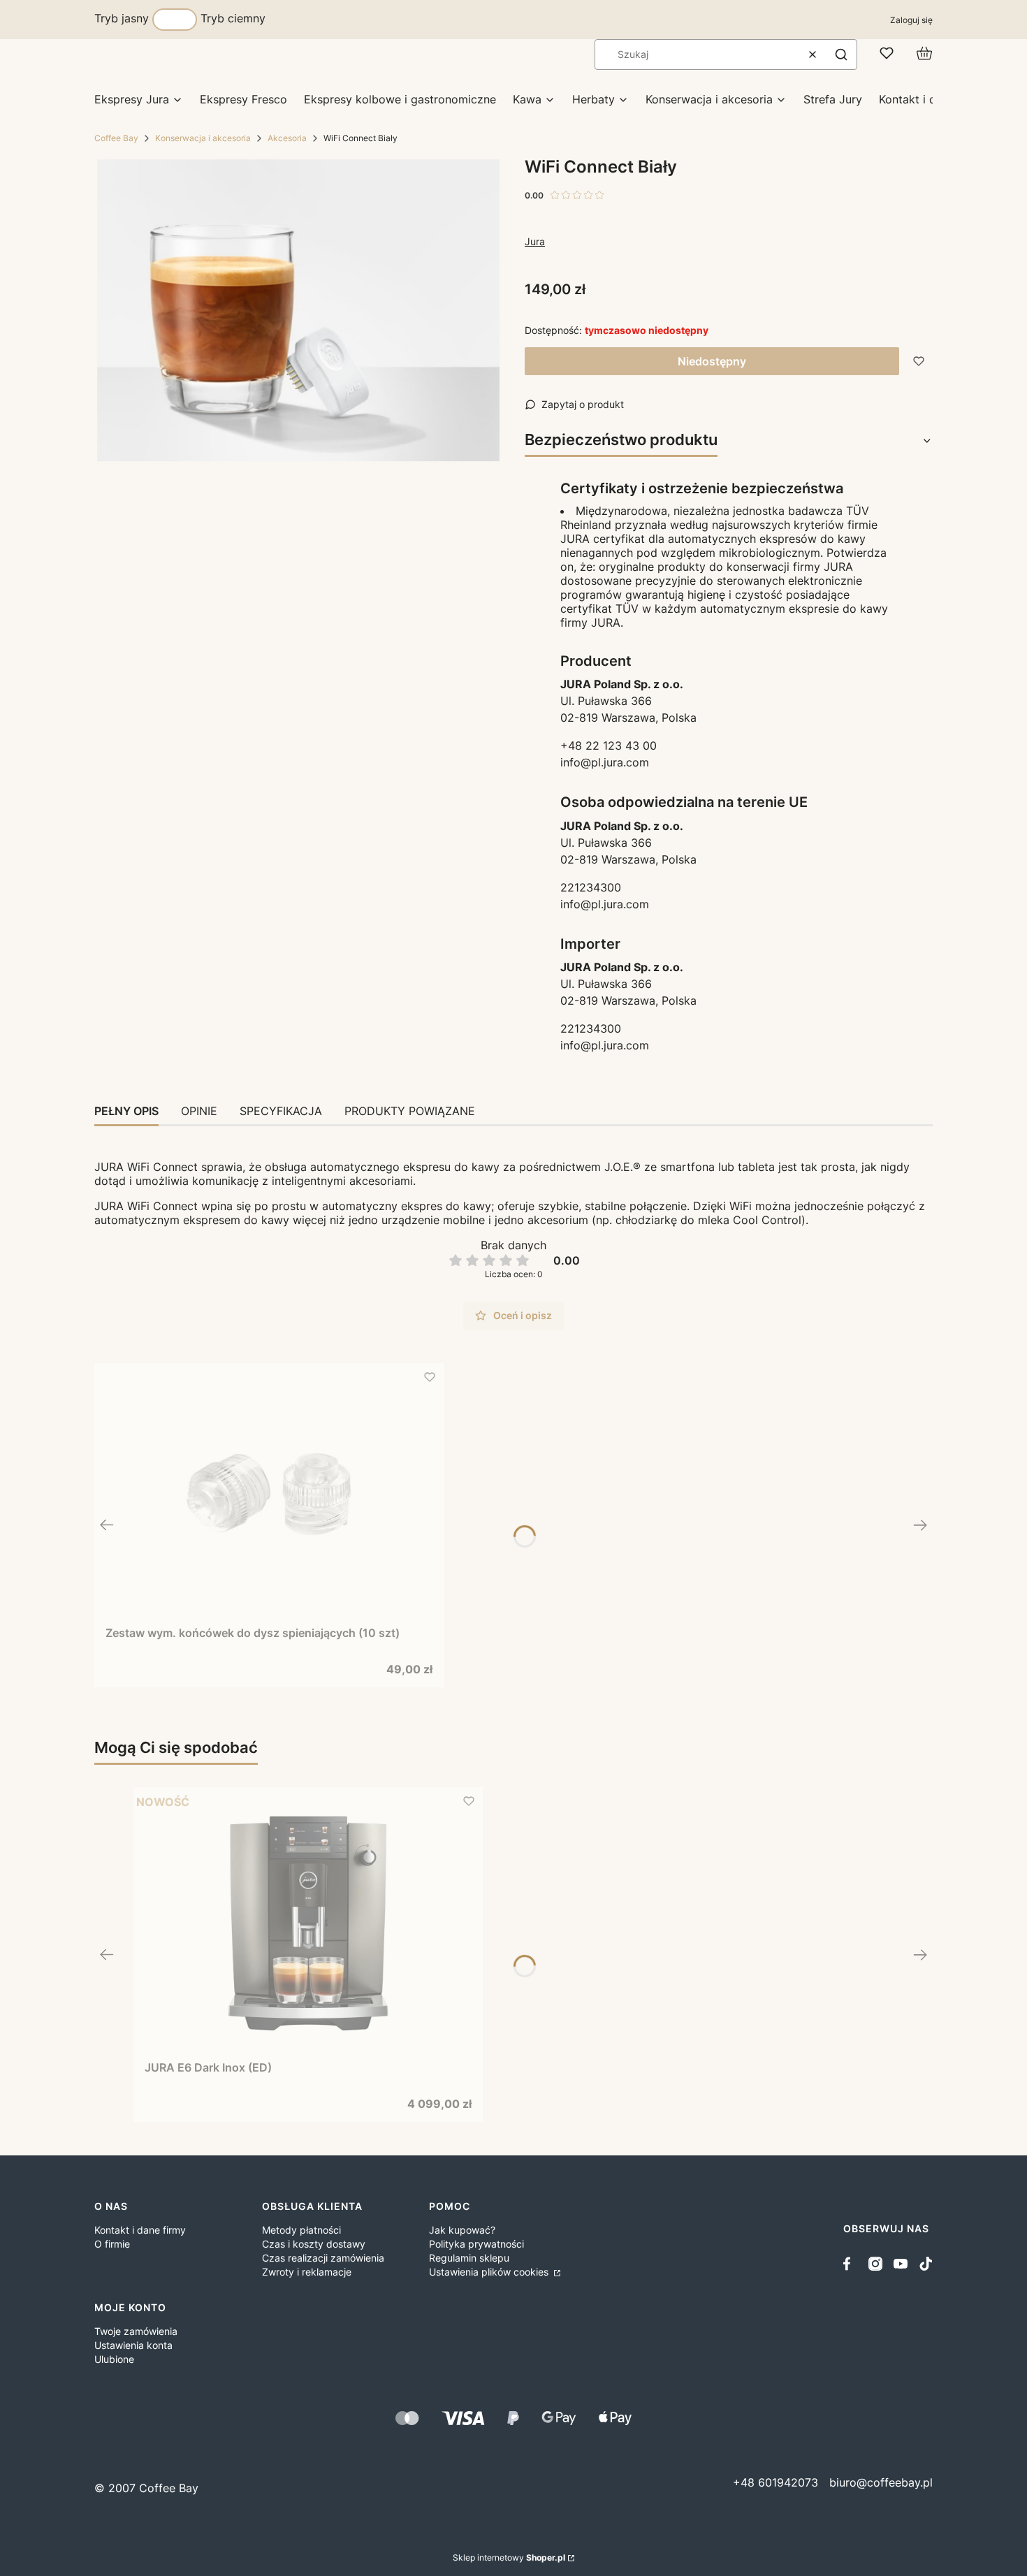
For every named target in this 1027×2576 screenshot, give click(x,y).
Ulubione (114, 2359)
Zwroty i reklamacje (307, 2272)
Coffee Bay (116, 138)
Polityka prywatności (476, 2244)
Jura (535, 241)
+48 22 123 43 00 (609, 745)
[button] (841, 54)
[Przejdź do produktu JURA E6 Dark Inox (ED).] (308, 1923)
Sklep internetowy (509, 2557)
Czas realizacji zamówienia (323, 2258)
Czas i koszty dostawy (314, 2244)
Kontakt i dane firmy (140, 2230)
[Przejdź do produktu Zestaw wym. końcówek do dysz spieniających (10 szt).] (269, 1494)
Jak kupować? (462, 2230)
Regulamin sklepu (469, 2258)
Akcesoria (287, 138)
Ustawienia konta (133, 2345)
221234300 (591, 887)
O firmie (112, 2244)
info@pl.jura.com (605, 762)
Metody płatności (301, 2230)
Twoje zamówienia (136, 2331)
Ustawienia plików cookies (490, 2272)
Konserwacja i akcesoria (203, 138)
